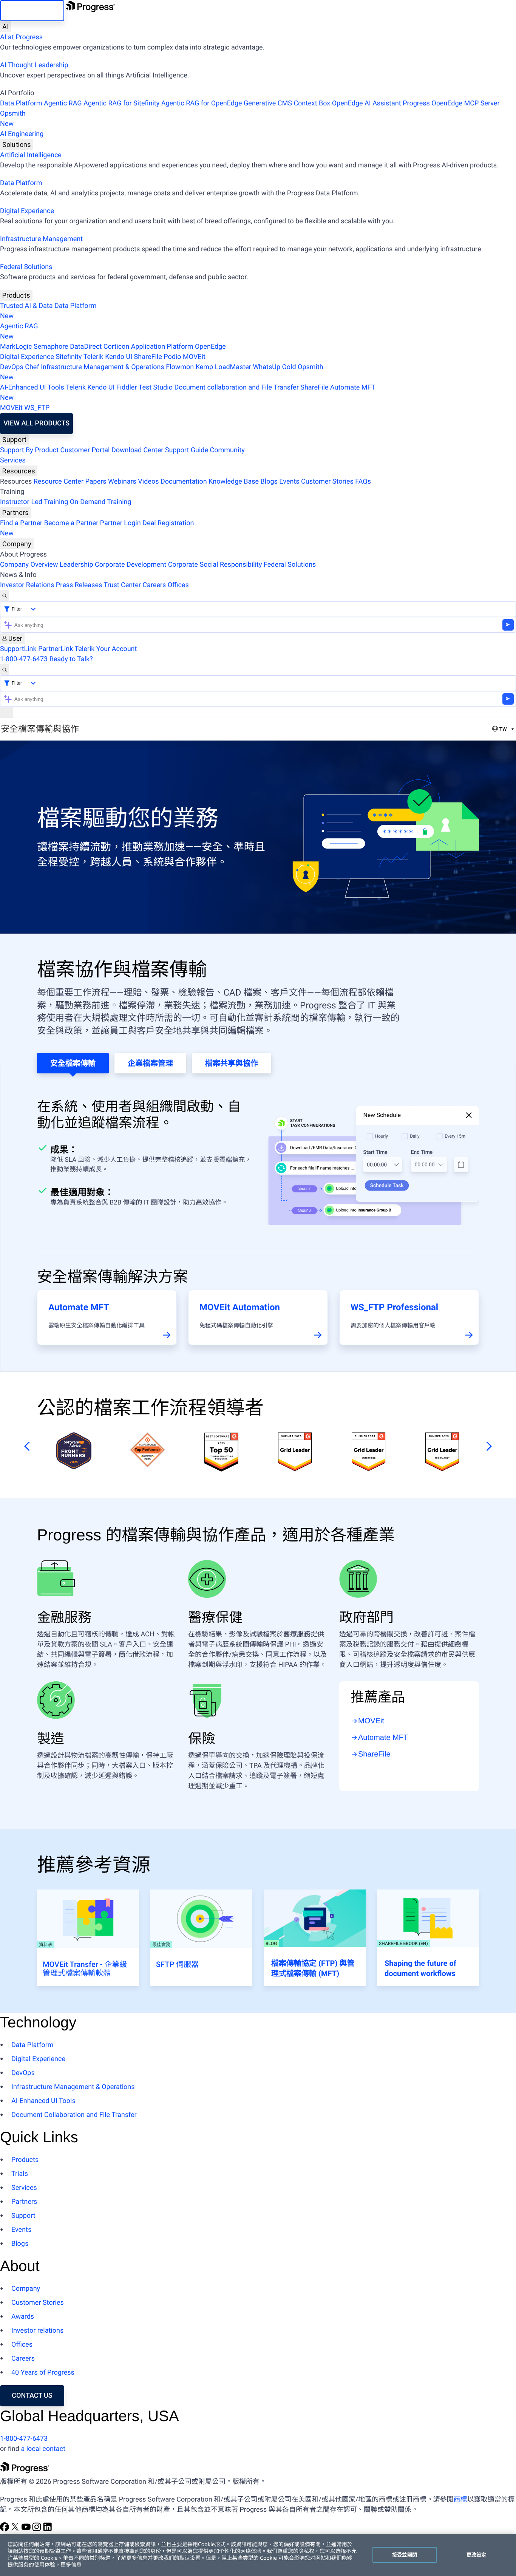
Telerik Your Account (106, 649)
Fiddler (127, 387)
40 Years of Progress (43, 2373)
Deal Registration (97, 528)
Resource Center (59, 482)
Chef (32, 367)
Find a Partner (21, 523)
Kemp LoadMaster (223, 367)
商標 (460, 2499)
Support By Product (29, 450)
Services (13, 460)
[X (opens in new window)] (16, 2529)
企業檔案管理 (150, 1063)
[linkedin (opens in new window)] (48, 2529)
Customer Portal (85, 450)
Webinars (122, 482)
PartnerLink (56, 649)
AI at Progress (21, 37)
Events (289, 482)
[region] (258, 2555)
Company (17, 544)
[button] (25, 1446)
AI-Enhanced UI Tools (32, 387)
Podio (172, 357)
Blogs (269, 482)
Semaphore (51, 347)
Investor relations (37, 2331)
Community (227, 450)
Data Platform (21, 103)
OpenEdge (210, 347)
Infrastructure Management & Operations (103, 367)
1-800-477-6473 (24, 659)
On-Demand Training (101, 502)
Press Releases (79, 585)
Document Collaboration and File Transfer (74, 2115)
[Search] (5, 596)
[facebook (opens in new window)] (5, 2529)
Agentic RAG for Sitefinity (121, 103)
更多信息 (71, 2565)
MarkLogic (16, 347)
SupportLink (18, 649)
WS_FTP (37, 408)
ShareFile (148, 357)
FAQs (363, 482)
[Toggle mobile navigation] (6, 712)
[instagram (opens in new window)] (37, 2529)
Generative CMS (268, 103)
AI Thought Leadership (34, 65)
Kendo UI (119, 357)
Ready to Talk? (71, 659)
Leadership (76, 565)
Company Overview (29, 565)
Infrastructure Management (41, 239)
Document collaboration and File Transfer (236, 387)
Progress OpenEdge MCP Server (451, 103)
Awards (23, 2317)
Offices (178, 585)
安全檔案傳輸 (73, 1063)
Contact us (32, 2396)
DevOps (12, 367)
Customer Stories (327, 482)
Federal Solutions (26, 267)
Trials (20, 2174)
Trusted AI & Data (26, 306)
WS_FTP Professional (394, 1307)
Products (16, 295)
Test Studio (156, 387)
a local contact (43, 2449)
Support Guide (187, 450)
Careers (154, 585)
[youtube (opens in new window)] (27, 2529)
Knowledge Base (234, 482)
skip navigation (32, 10)
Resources (19, 471)
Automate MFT (188, 393)
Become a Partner (71, 523)
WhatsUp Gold (274, 367)
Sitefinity (69, 357)
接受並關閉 (405, 2554)
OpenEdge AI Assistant (367, 103)
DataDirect (86, 347)
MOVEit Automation (240, 1307)
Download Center (137, 450)
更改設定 (477, 2554)
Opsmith (13, 119)
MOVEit (194, 357)
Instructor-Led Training (34, 502)
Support (14, 440)
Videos (148, 482)
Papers (96, 482)
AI (5, 27)
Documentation (184, 482)
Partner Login (121, 523)
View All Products (36, 423)
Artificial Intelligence (31, 155)
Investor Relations (27, 585)
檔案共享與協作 (232, 1063)
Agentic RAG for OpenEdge (202, 103)
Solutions (17, 145)
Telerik (93, 357)
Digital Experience (27, 211)
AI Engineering (22, 134)
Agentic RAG (63, 103)
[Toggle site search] (5, 670)
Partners (15, 513)
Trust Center (122, 585)
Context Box (312, 103)
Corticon (116, 347)
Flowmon (180, 367)
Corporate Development (131, 565)
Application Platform (162, 347)
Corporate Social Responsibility (215, 565)
